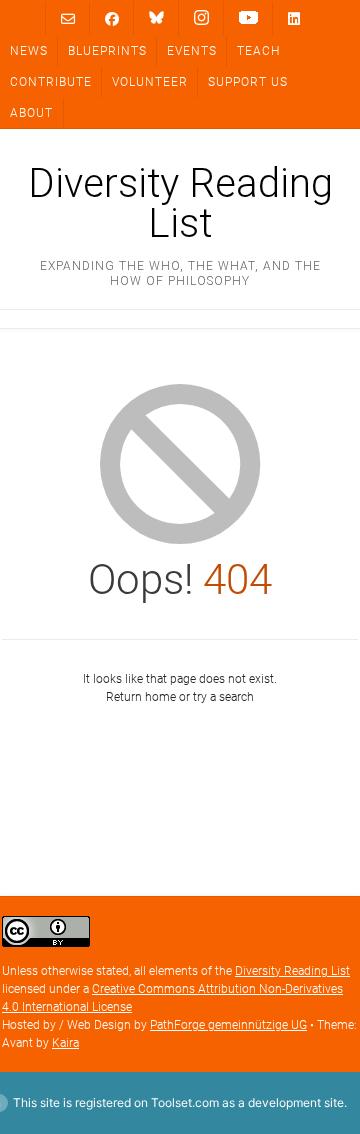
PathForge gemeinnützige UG (228, 1025)
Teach (258, 51)
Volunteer (150, 82)
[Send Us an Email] (68, 18)
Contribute (51, 82)
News (29, 51)
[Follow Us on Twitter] (156, 18)
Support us (248, 82)
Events (192, 51)
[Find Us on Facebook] (112, 18)
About (31, 113)
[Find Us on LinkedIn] (294, 18)
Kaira (65, 1043)
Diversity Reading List (180, 204)
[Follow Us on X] (201, 18)
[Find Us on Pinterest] (248, 18)
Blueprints (107, 51)
